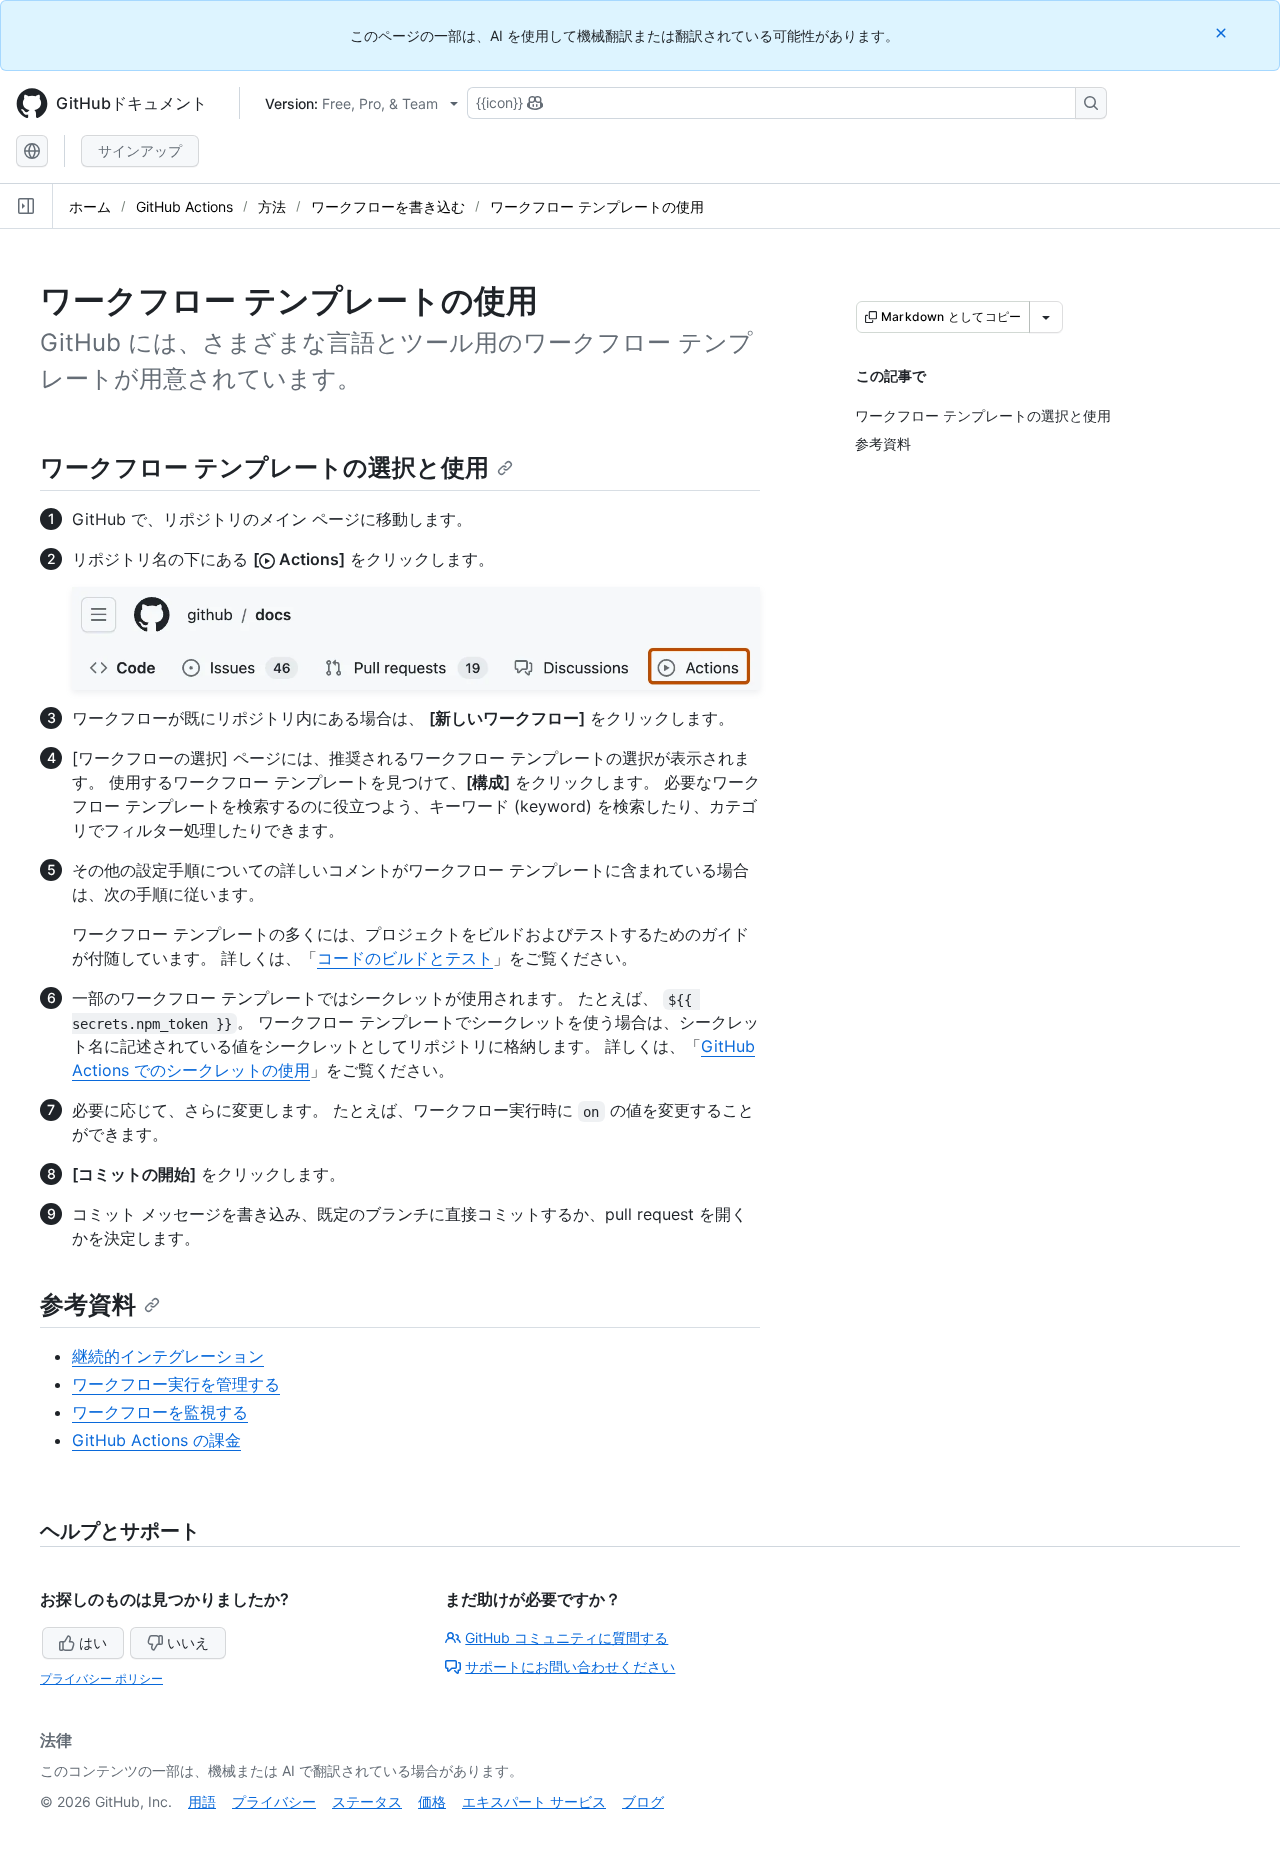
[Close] (1223, 32)
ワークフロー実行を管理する (176, 1384)
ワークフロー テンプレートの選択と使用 (264, 467)
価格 (432, 1801)
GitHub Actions (184, 206)
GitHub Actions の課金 (156, 1440)
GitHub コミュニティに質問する (566, 1637)
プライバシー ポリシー (101, 1678)
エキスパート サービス (534, 1801)
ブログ (643, 1801)
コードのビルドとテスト (405, 958)
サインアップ (140, 150)
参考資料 (88, 1304)
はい (93, 1642)
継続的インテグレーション (168, 1356)
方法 (272, 206)
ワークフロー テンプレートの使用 (597, 206)
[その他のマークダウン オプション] (1046, 317)
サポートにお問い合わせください (570, 1666)
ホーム (90, 206)
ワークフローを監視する (160, 1412)
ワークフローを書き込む (388, 206)
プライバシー (274, 1801)
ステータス (367, 1801)
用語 (202, 1801)
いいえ (188, 1642)
